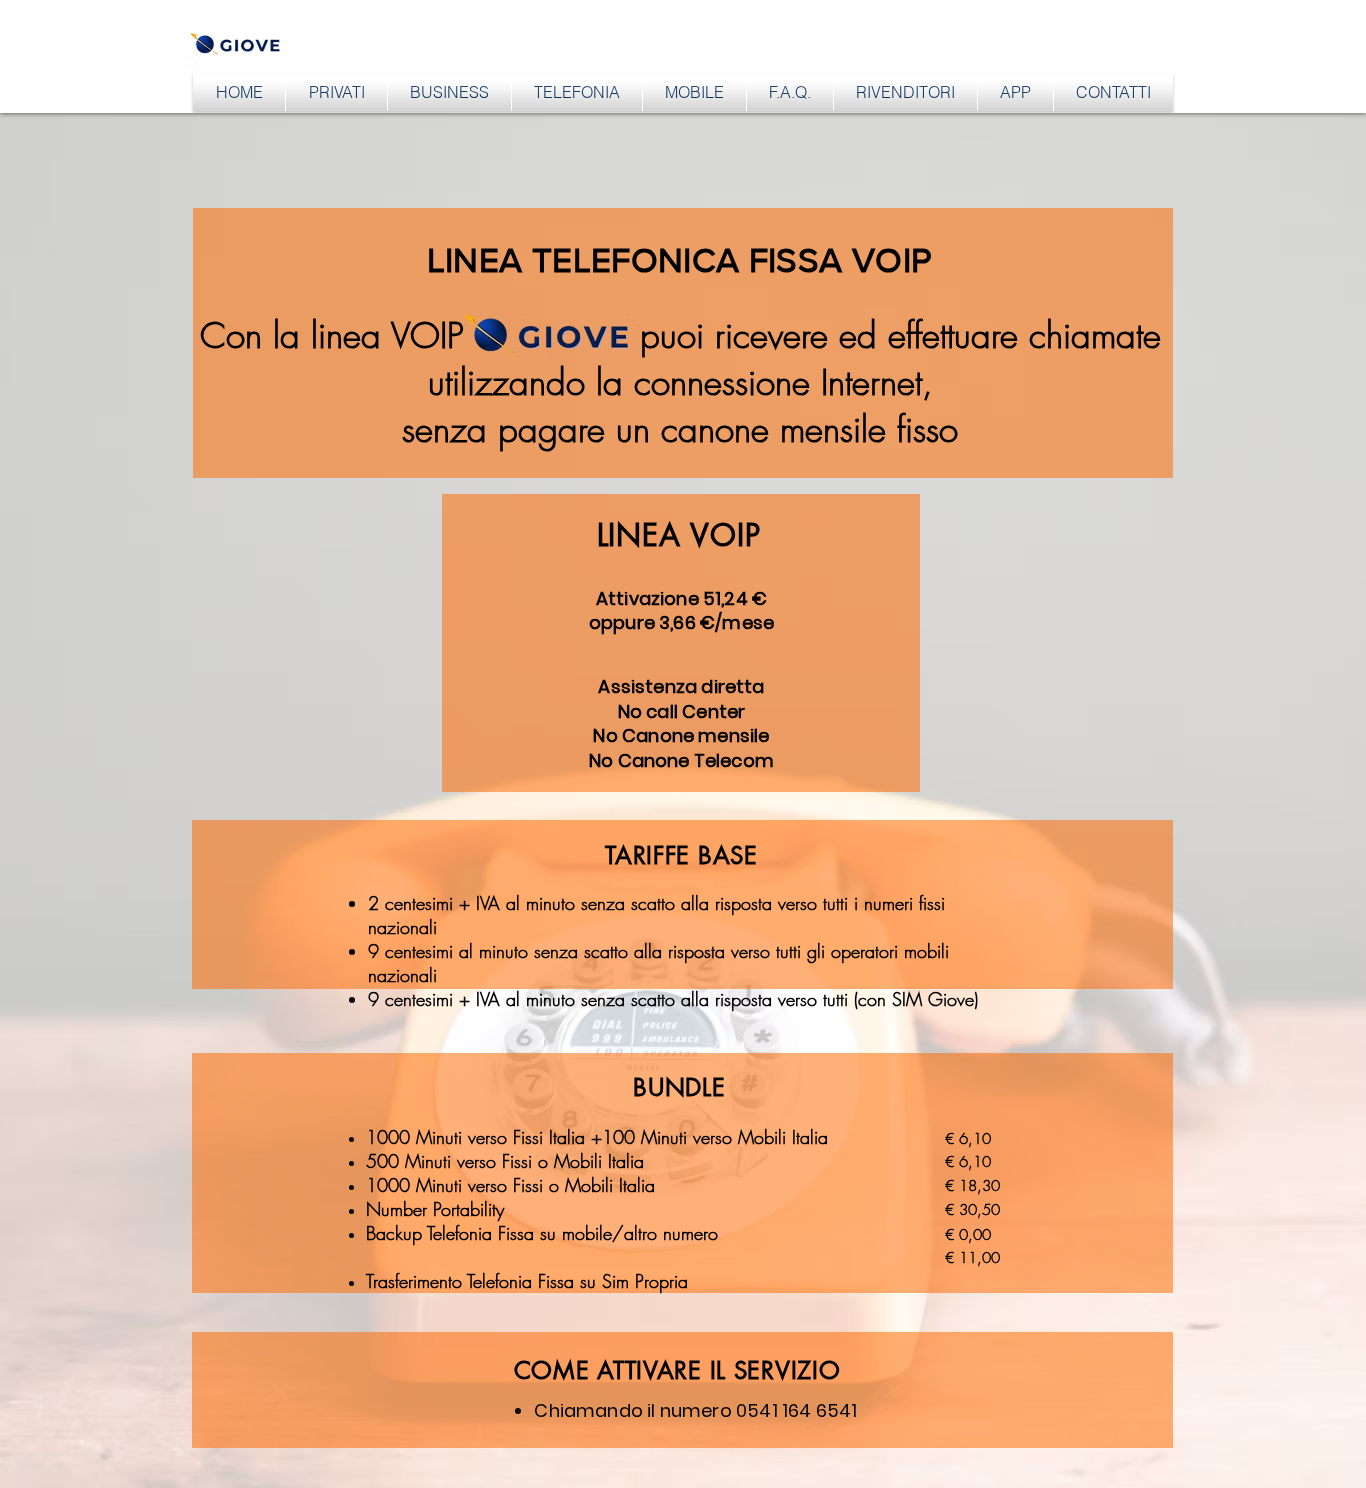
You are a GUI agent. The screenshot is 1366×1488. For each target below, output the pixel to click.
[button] (336, 92)
